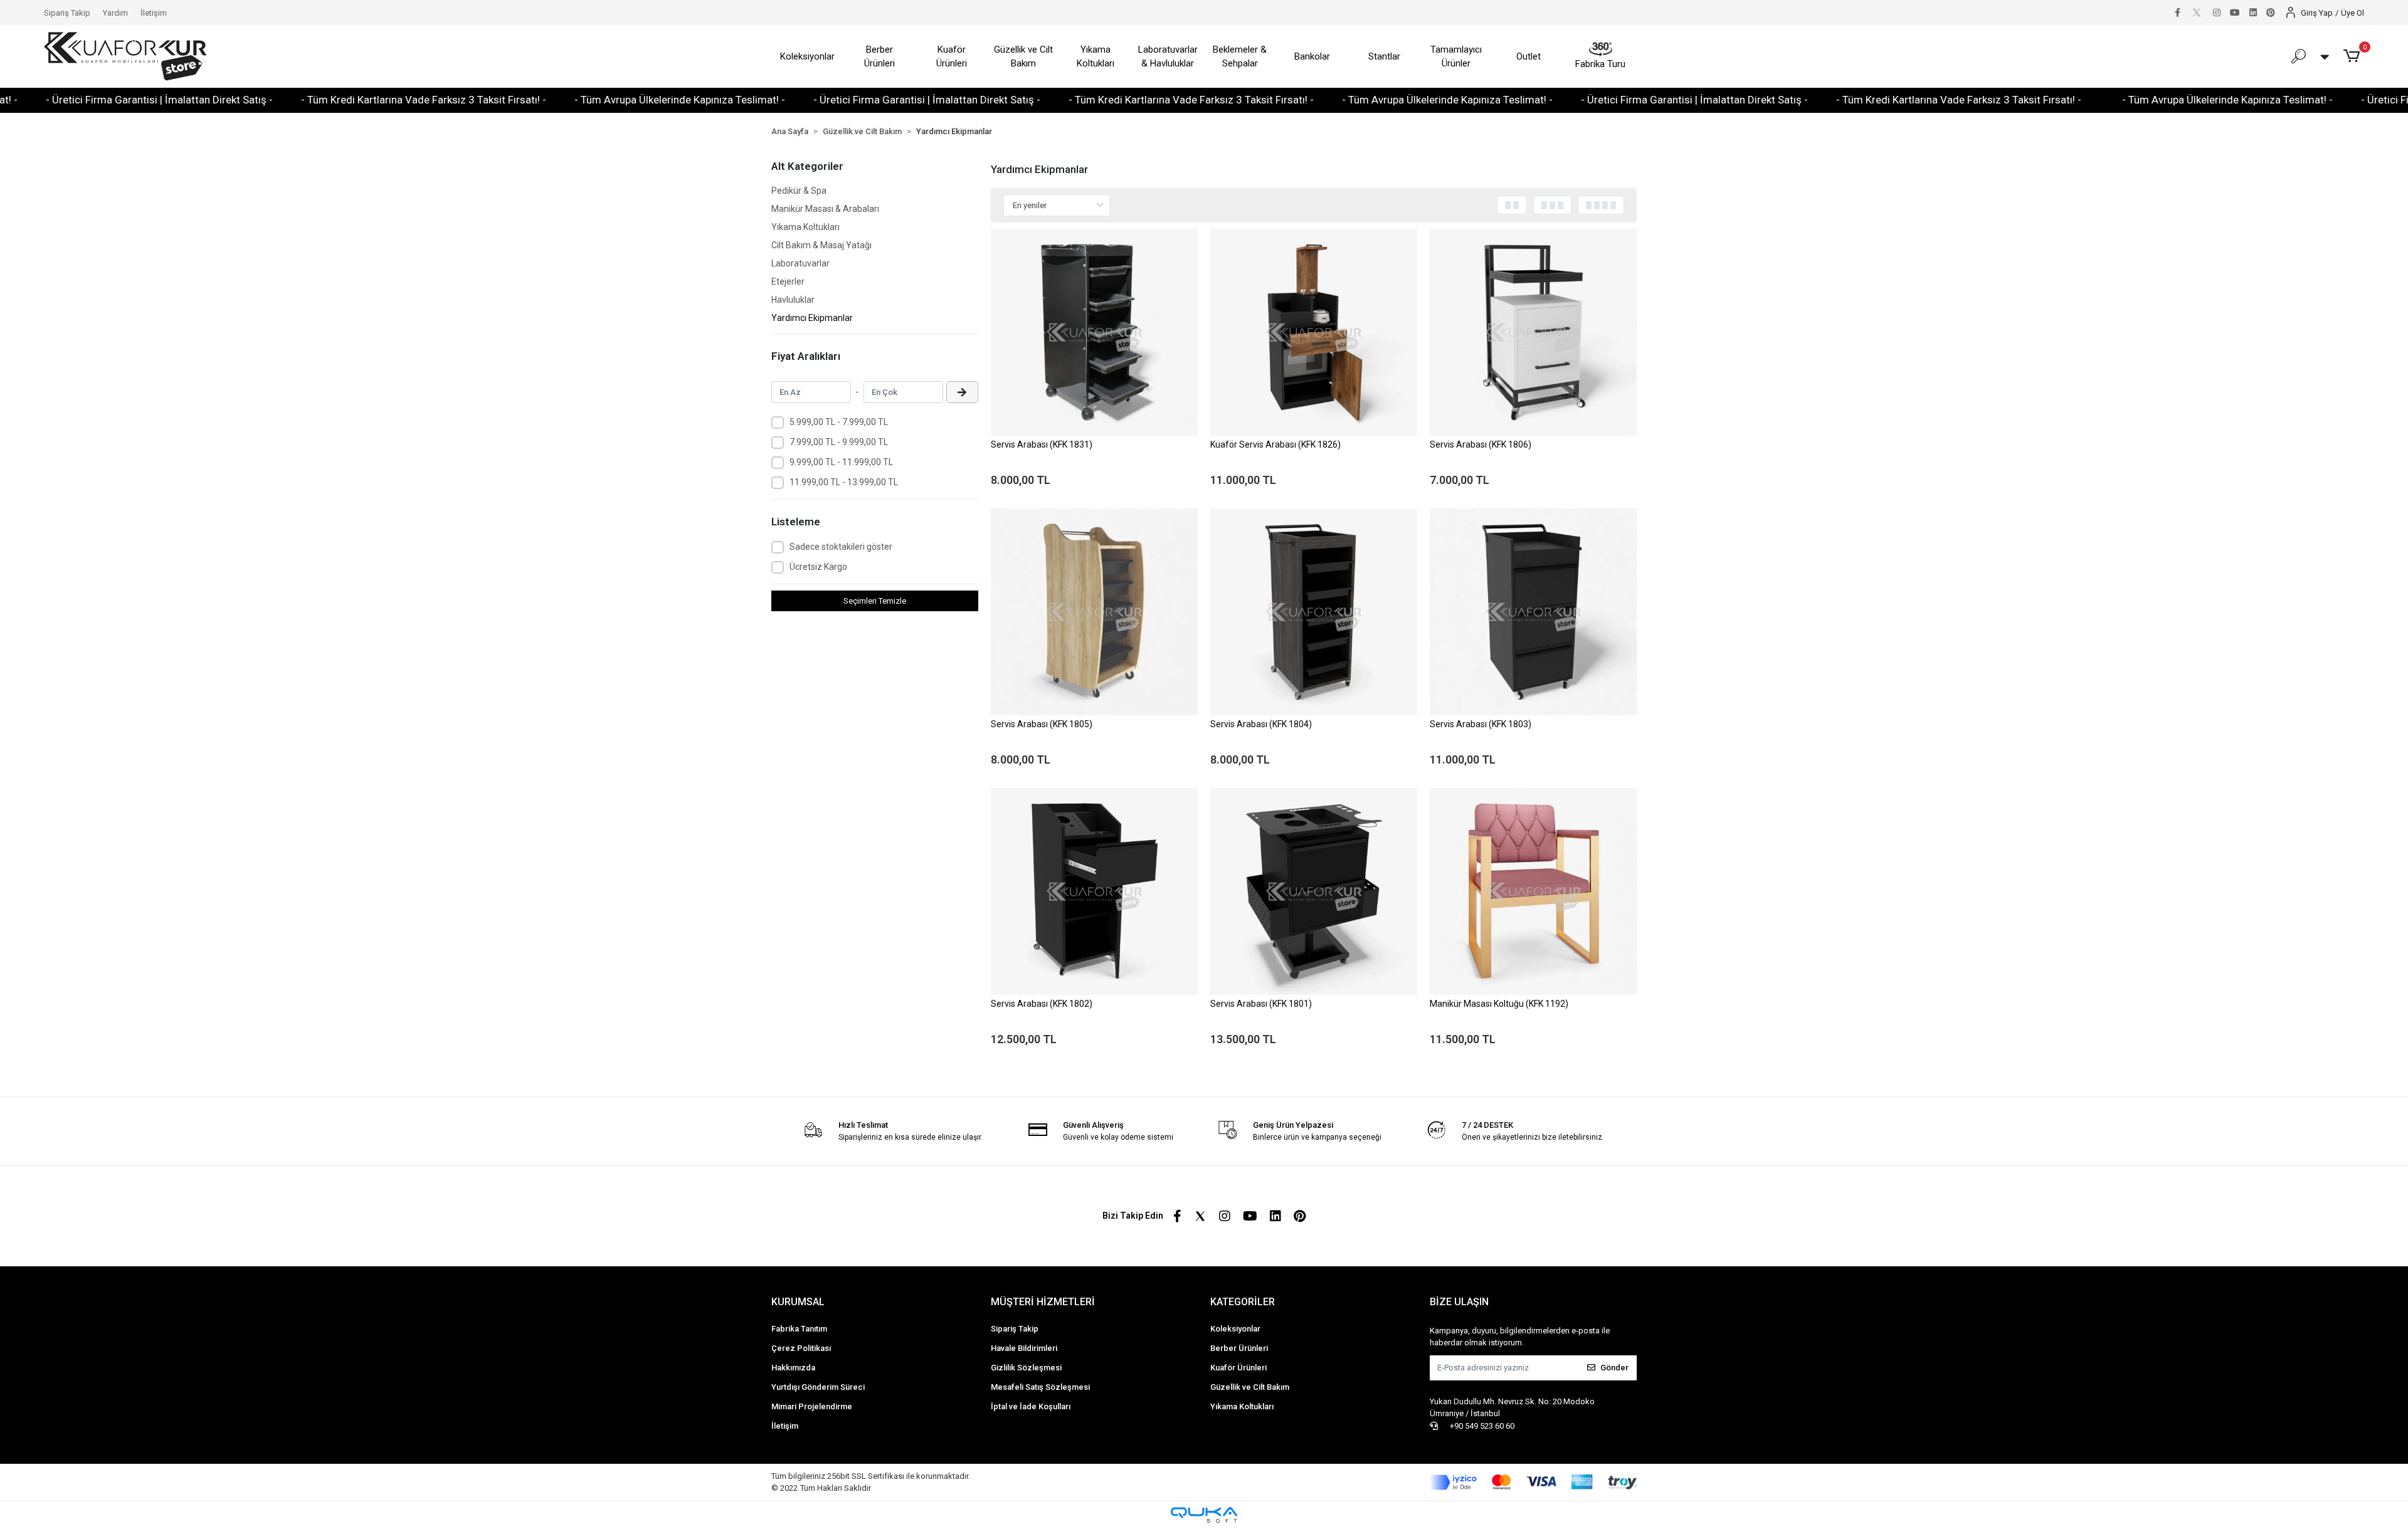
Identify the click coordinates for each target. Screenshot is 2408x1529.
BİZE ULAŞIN (1459, 1302)
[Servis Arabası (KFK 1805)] (1094, 612)
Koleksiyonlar (807, 56)
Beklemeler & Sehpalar (1240, 57)
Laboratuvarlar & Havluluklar (1168, 57)
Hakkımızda (793, 1368)
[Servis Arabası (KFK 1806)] (1533, 332)
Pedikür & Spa (799, 191)
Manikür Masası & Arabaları (825, 209)
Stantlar (1384, 56)
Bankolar (1312, 56)
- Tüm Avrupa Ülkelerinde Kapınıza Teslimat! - (523, 100)
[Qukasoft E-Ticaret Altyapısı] (1204, 1515)
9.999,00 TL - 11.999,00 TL (841, 462)
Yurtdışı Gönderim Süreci (818, 1387)
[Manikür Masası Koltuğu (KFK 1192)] (1533, 891)
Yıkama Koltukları (1096, 57)
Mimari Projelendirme (812, 1406)
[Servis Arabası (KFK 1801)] (1314, 891)
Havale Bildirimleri (1024, 1348)
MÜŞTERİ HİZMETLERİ (1043, 1302)
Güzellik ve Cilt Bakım (1023, 57)
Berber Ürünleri (879, 57)
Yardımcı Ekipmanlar (812, 318)
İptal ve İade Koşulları (1031, 1406)
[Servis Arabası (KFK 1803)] (1533, 612)
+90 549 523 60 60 (1481, 1426)
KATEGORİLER (1243, 1302)
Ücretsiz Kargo (818, 567)
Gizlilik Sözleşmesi (1026, 1368)
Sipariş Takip (67, 13)
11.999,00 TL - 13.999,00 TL (844, 482)
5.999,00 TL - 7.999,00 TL (839, 422)
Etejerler (788, 281)
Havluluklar (793, 300)
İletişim (154, 13)
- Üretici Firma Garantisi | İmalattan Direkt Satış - (770, 100)
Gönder (1614, 1368)
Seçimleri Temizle (875, 601)
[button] (2354, 56)
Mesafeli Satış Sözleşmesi (1040, 1387)
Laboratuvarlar (800, 263)
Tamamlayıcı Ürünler (1456, 57)
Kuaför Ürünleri (952, 57)
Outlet (1529, 56)
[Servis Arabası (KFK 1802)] (1094, 891)
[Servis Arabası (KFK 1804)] (1314, 612)
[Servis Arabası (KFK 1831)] (1094, 332)
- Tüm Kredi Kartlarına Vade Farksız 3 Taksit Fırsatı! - (267, 100)
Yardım (115, 13)
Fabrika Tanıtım (799, 1329)
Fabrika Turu (1600, 64)
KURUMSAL (798, 1302)
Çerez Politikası (801, 1348)
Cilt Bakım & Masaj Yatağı (821, 245)
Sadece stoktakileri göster (841, 547)
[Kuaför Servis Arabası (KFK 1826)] (1314, 332)
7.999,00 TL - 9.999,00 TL (839, 442)
